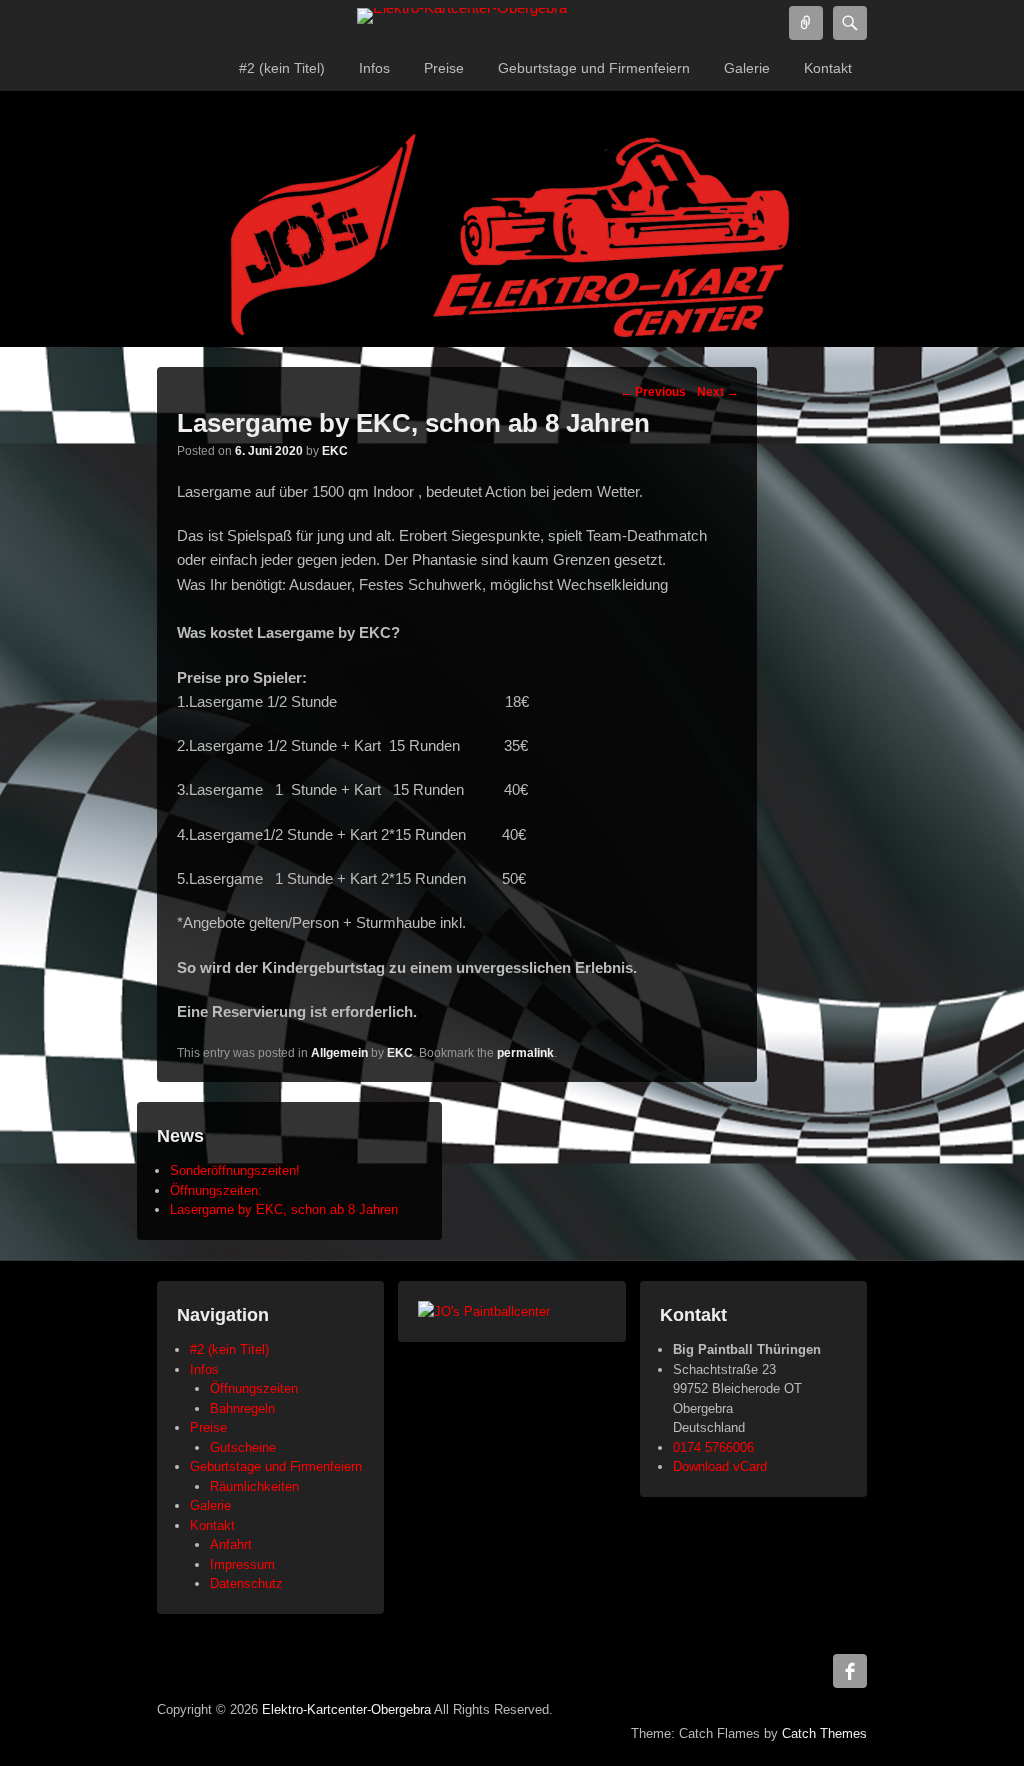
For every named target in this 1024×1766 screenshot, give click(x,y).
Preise (444, 68)
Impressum (242, 1564)
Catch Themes (824, 1733)
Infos (374, 68)
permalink (525, 1053)
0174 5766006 (713, 1447)
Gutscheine (243, 1447)
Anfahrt (231, 1544)
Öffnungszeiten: (216, 1190)
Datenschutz (246, 1583)
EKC (335, 451)
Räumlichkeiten (254, 1486)
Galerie (747, 68)
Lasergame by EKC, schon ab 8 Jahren (284, 1209)
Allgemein (339, 1053)
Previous (653, 392)
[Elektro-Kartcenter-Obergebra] (462, 16)
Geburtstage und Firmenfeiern (594, 68)
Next (718, 392)
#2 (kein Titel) (282, 68)
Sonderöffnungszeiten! (235, 1170)
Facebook (850, 1671)
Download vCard (720, 1466)
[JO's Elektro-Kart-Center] (512, 239)
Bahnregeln (242, 1408)
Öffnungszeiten (254, 1388)
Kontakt (828, 68)
